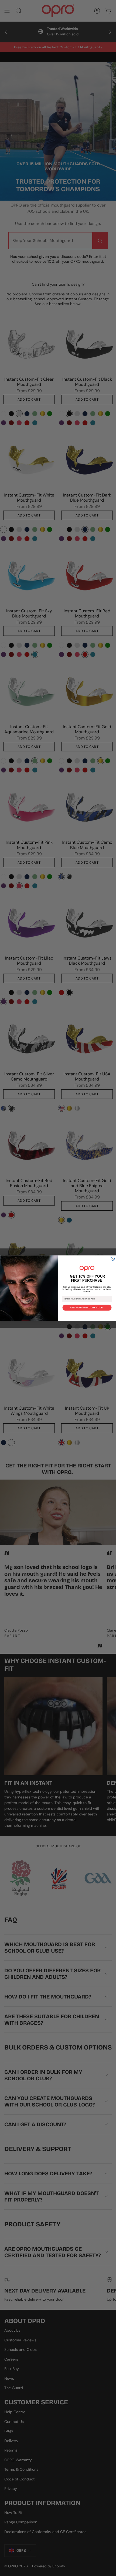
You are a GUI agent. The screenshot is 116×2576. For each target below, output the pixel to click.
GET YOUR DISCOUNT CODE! (87, 1308)
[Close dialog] (113, 1259)
